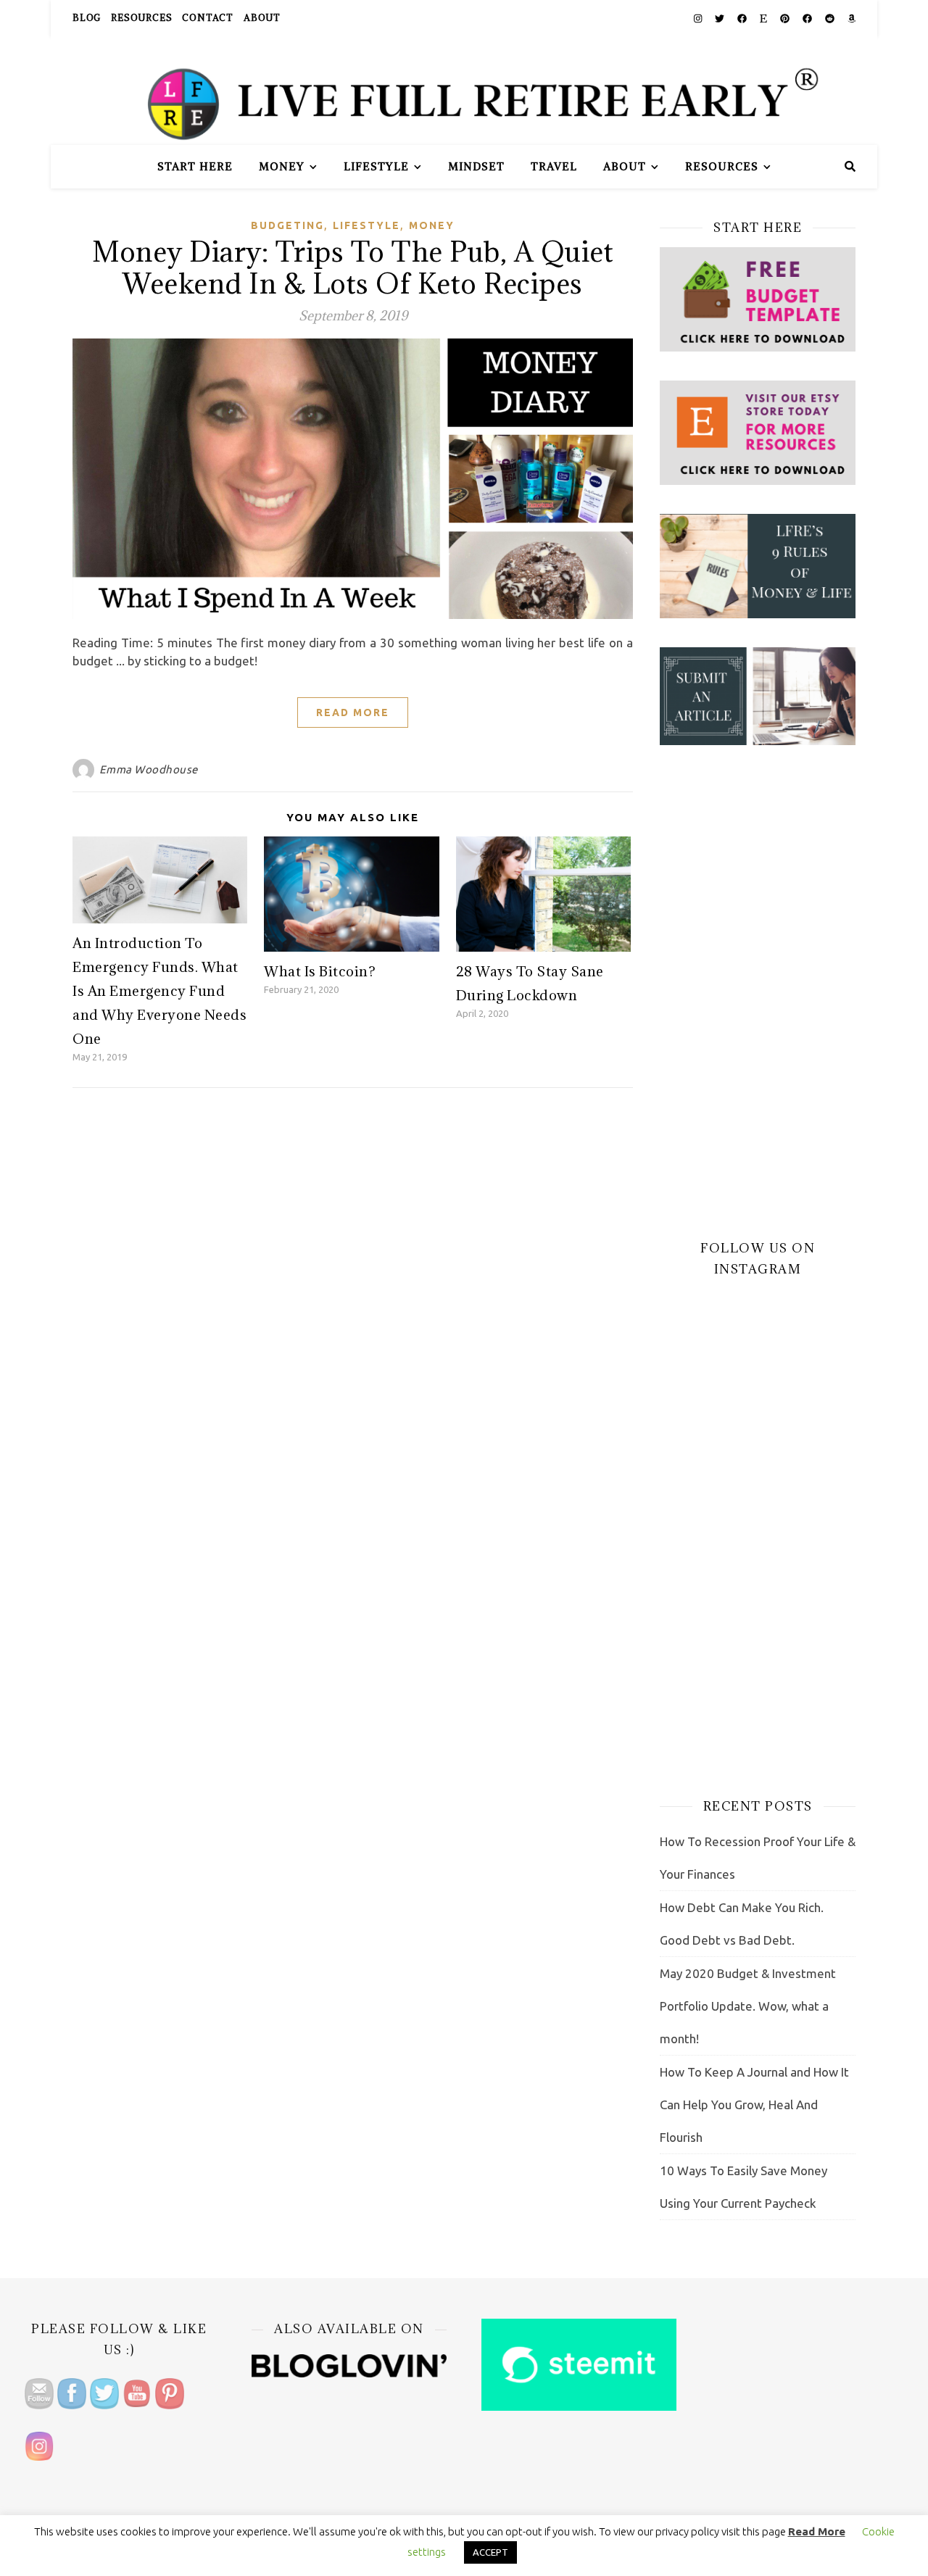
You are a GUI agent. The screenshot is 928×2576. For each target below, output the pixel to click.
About (262, 18)
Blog (87, 18)
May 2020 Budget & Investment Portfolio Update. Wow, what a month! (748, 2006)
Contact (208, 18)
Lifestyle (376, 166)
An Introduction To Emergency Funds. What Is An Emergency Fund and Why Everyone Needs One (159, 991)
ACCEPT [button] (490, 2552)
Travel (554, 166)
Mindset (476, 166)
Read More (353, 712)
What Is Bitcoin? (320, 971)
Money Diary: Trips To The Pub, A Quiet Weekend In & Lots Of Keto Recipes (353, 267)
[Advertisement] (758, 992)
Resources (141, 18)
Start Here (195, 166)
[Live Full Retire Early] (464, 91)
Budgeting (287, 225)
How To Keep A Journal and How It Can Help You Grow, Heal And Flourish (754, 2105)
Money (282, 166)
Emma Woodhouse (149, 769)
